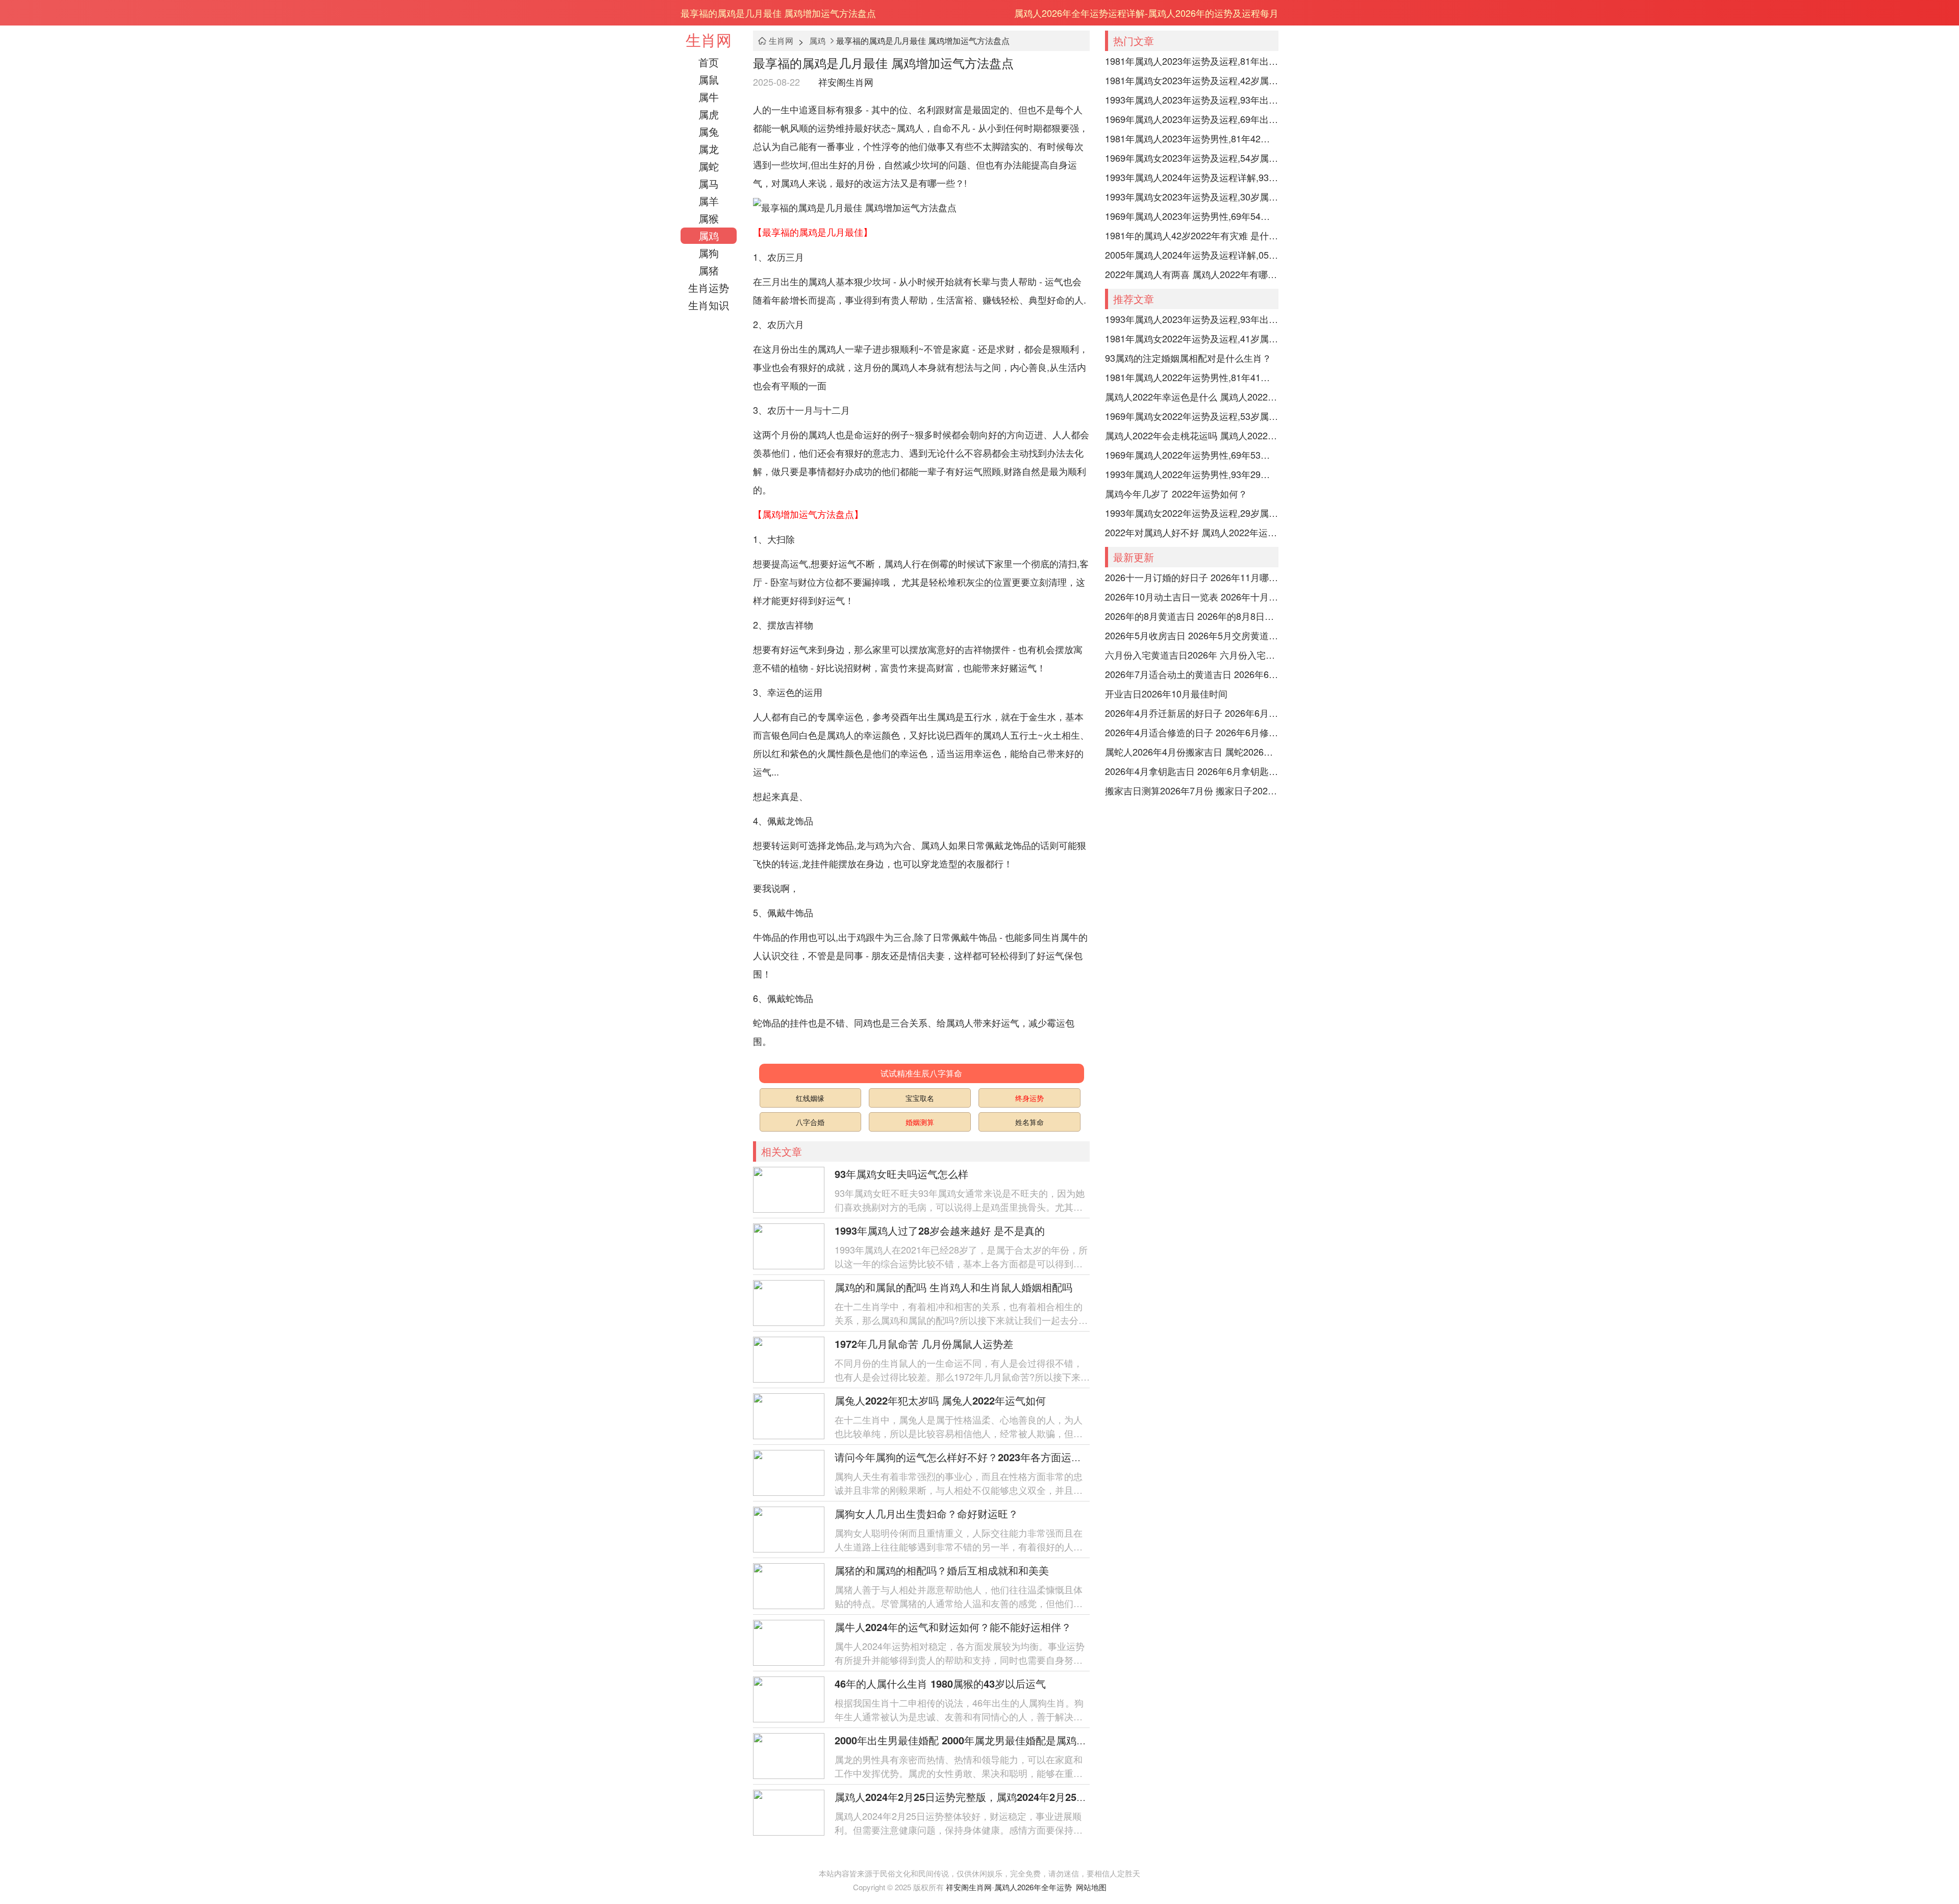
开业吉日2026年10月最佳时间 (1166, 693)
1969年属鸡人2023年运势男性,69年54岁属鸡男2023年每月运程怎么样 (1192, 216)
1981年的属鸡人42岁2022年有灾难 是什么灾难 (1192, 235)
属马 (709, 183)
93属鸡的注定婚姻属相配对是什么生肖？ (1188, 358)
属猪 (709, 270)
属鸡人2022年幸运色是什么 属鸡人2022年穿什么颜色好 (1192, 396)
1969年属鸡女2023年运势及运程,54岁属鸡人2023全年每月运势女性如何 (1192, 158)
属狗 (709, 253)
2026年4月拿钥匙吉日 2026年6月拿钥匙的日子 (1192, 771)
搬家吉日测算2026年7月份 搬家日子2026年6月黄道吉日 (1192, 790)
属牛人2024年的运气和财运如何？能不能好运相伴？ (953, 1627)
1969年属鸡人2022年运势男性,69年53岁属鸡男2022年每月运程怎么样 (1192, 455)
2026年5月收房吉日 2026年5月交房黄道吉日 (1192, 635)
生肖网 (709, 40)
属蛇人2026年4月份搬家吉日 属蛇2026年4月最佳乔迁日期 (1192, 751)
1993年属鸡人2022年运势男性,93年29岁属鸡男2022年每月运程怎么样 (1192, 474)
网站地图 (1091, 1887)
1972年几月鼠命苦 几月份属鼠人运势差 (924, 1344)
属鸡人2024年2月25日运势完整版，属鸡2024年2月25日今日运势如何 (991, 1797)
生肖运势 (709, 287)
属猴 (709, 218)
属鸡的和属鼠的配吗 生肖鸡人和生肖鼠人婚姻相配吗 (953, 1287)
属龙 (709, 149)
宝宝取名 (920, 1098)
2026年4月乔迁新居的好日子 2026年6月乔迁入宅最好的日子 (1192, 713)
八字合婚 (810, 1122)
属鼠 (709, 79)
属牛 (709, 97)
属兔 (709, 131)
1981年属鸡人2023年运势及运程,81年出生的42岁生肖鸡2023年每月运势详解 (1192, 61)
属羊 (709, 201)
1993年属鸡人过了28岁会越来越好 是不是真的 (940, 1230)
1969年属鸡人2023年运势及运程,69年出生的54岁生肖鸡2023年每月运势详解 (1192, 119)
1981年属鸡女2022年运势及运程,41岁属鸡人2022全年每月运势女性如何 (1192, 338)
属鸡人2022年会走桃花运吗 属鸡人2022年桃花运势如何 (1192, 435)
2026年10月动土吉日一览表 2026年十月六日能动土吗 (1192, 596)
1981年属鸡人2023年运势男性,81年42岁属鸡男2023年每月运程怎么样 (1192, 138)
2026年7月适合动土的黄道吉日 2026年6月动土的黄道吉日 (1192, 674)
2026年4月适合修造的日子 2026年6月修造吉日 (1192, 732)
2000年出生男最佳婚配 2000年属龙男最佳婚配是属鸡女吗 (966, 1740)
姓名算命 (1029, 1122)
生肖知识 (709, 305)
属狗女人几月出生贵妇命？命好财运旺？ (926, 1513)
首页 (709, 62)
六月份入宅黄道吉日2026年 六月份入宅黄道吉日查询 (1192, 655)
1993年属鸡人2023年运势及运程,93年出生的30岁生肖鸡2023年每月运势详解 (1192, 99)
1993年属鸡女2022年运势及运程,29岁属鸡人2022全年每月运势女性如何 (1192, 513)
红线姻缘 (810, 1098)
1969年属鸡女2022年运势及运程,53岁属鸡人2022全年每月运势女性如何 (1192, 416)
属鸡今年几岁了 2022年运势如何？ (1176, 493)
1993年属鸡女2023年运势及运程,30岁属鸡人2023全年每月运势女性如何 (1192, 196)
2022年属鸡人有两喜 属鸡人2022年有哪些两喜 (1192, 274)
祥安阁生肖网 (846, 82)
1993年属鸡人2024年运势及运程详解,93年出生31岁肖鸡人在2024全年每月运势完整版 (1192, 177)
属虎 (709, 114)
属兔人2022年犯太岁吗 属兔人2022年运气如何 (940, 1400)
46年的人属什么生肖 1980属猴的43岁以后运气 (940, 1683)
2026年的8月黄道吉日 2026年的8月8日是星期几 (1192, 616)
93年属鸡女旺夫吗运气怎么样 (901, 1174)
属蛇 (709, 166)
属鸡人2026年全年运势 (1033, 1887)
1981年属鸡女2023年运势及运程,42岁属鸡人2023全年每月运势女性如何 (1192, 80)
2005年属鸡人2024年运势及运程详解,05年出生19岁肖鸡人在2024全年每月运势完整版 (1192, 255)
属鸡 (709, 235)
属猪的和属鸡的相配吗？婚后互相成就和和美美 (942, 1570)
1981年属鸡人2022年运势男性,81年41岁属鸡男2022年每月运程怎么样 (1192, 377)
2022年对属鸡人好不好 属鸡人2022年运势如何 (1192, 532)
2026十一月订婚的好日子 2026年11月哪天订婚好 (1192, 577)
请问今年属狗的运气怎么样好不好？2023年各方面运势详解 (968, 1457)
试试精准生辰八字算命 (921, 1073)
